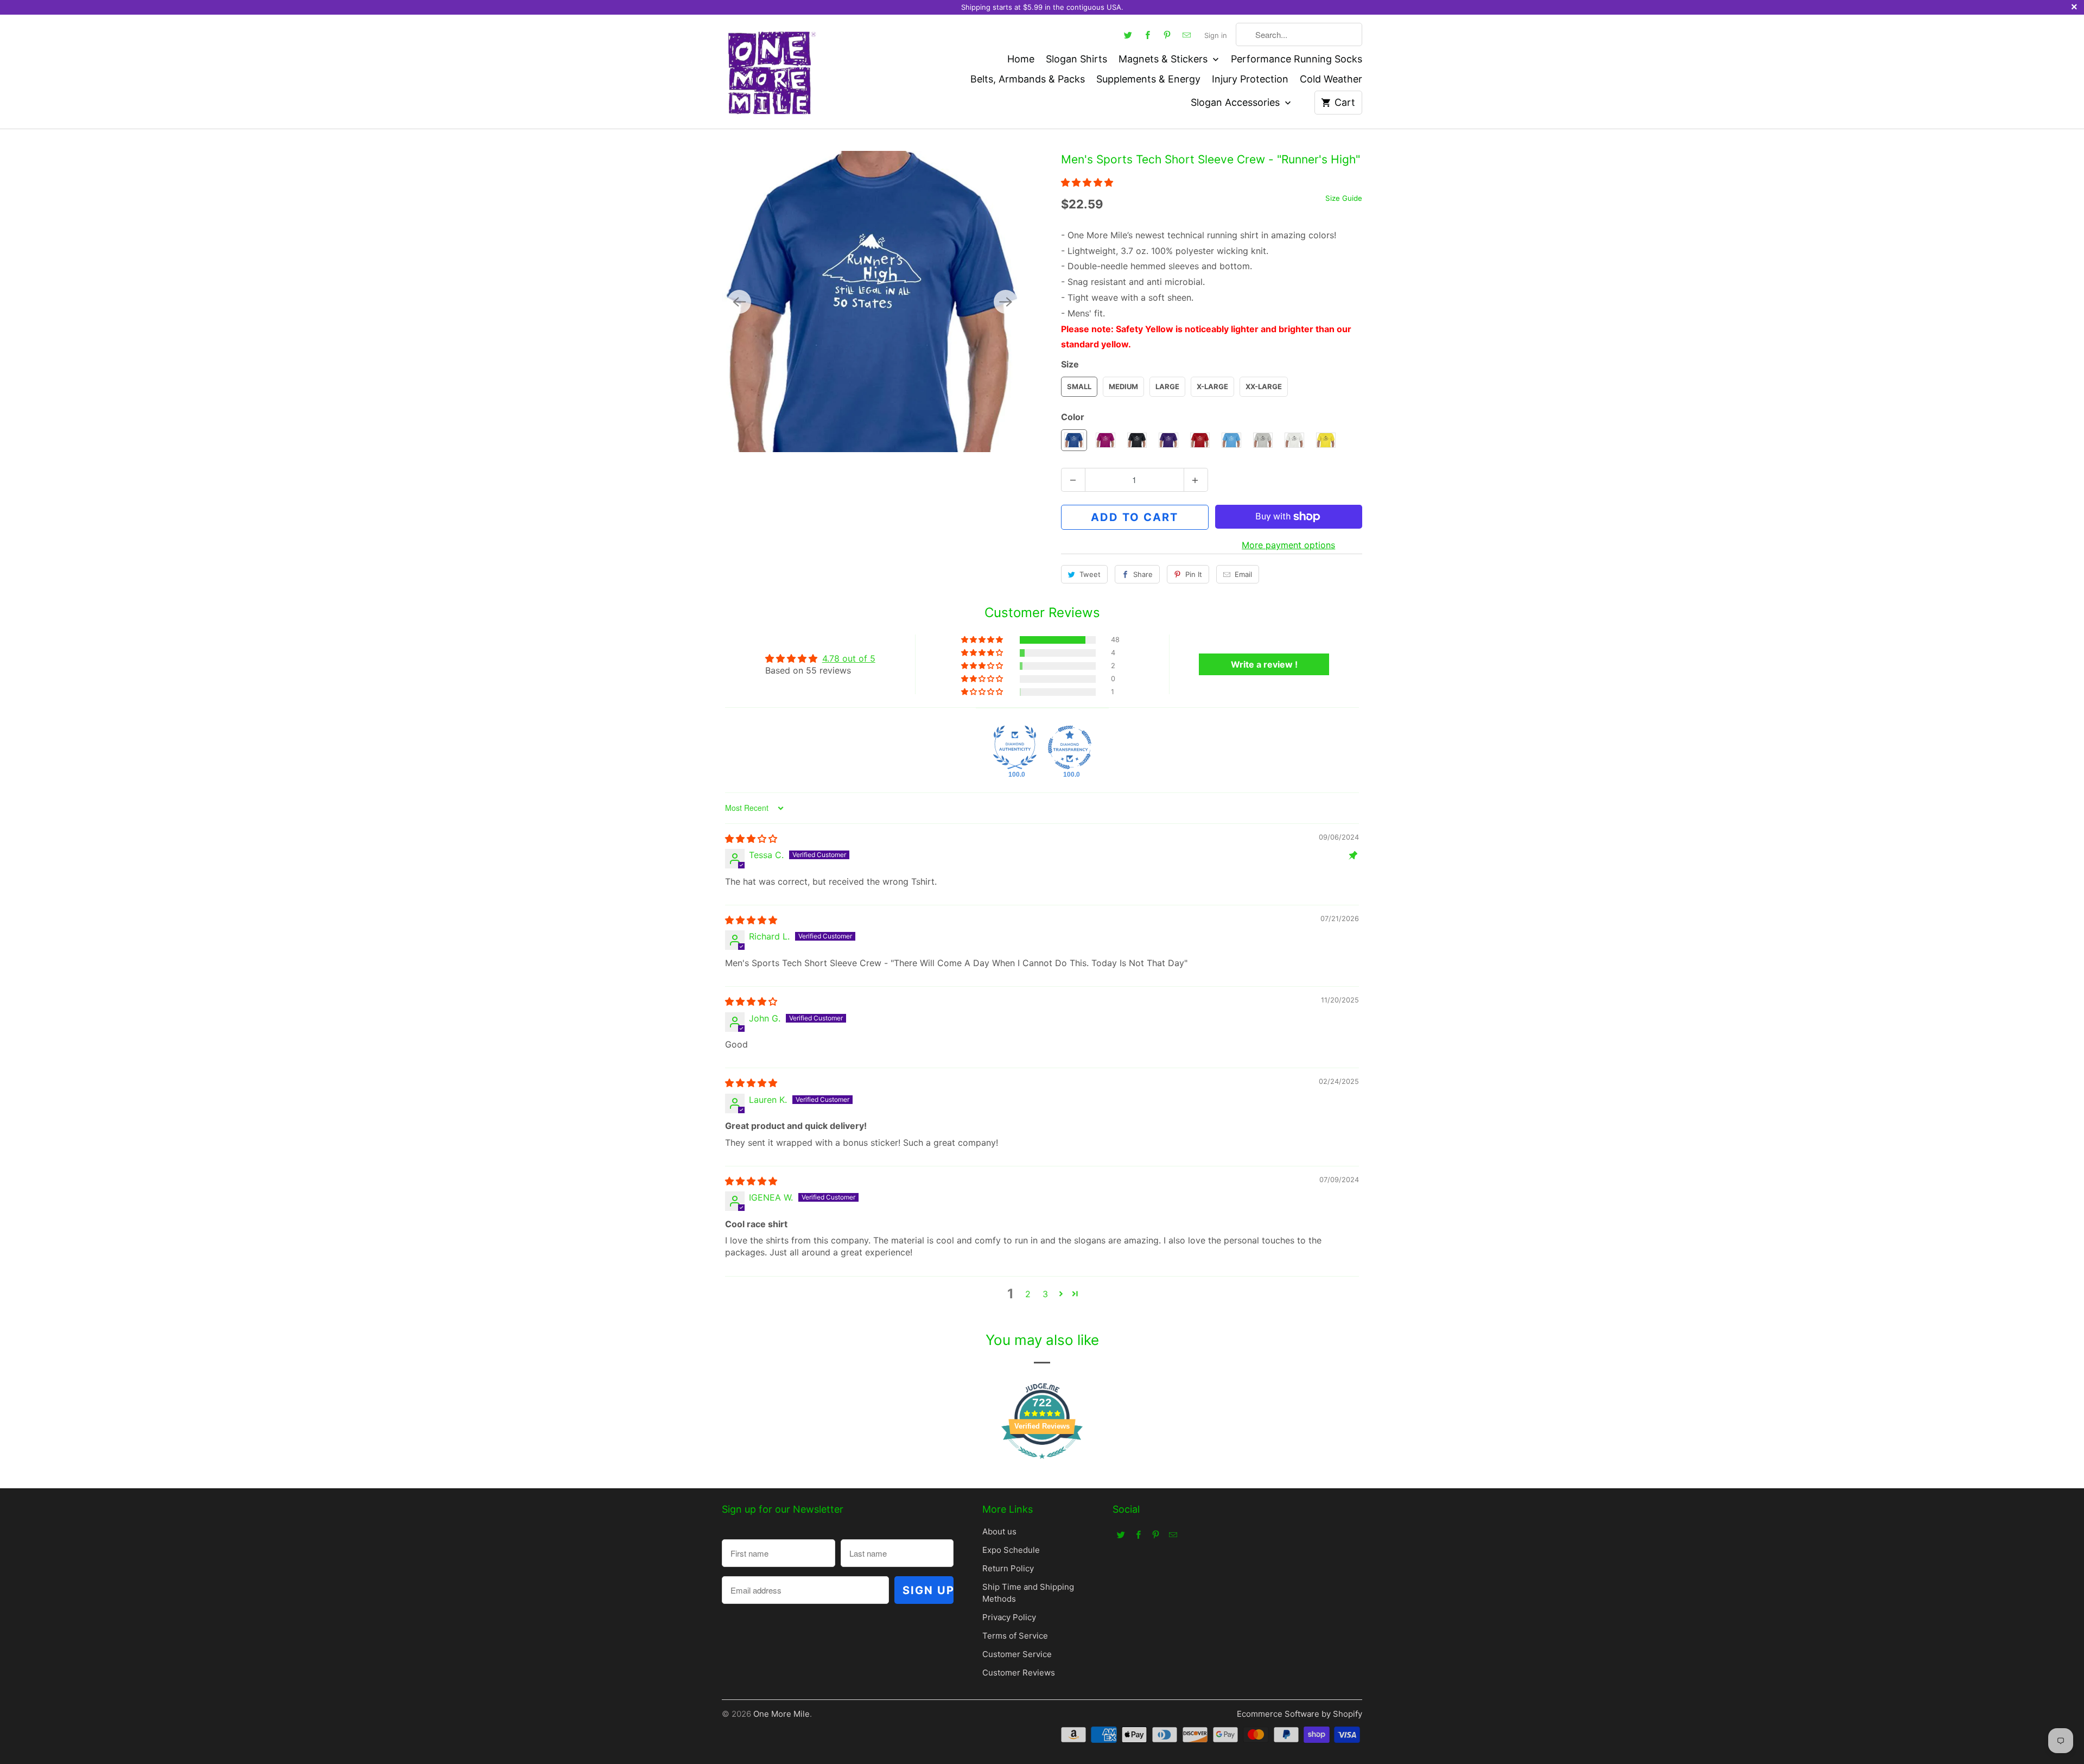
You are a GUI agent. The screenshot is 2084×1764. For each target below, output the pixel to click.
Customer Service (1017, 1654)
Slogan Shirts (1076, 59)
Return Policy (1008, 1568)
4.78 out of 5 (849, 658)
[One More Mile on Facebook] (1148, 35)
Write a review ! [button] (1264, 664)
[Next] (1006, 302)
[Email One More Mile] (1187, 35)
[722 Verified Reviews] (1042, 1464)
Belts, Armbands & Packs (1028, 79)
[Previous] (739, 302)
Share (1143, 574)
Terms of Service (1015, 1636)
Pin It (1194, 574)
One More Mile (781, 1714)
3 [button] (1045, 1294)
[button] (1087, 182)
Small (1079, 386)
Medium (1123, 386)
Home (1021, 59)
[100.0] (1015, 747)
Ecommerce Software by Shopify (1300, 1714)
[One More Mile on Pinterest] (1167, 35)
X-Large (1212, 386)
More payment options (1288, 545)
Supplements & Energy (1148, 79)
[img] (751, 839)
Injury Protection (1250, 79)
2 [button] (1028, 1294)
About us (999, 1531)
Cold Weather (1331, 79)
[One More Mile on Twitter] (1128, 35)
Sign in (1216, 35)
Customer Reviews (1019, 1673)
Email (1243, 574)
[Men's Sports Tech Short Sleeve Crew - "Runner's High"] (872, 302)
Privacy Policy (1009, 1617)
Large (1167, 386)
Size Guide (1344, 198)
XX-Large (1264, 386)
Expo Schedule (1011, 1550)
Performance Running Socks (1297, 59)
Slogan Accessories (1237, 102)
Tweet (1090, 574)
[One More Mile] (771, 72)
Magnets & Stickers (1164, 59)
